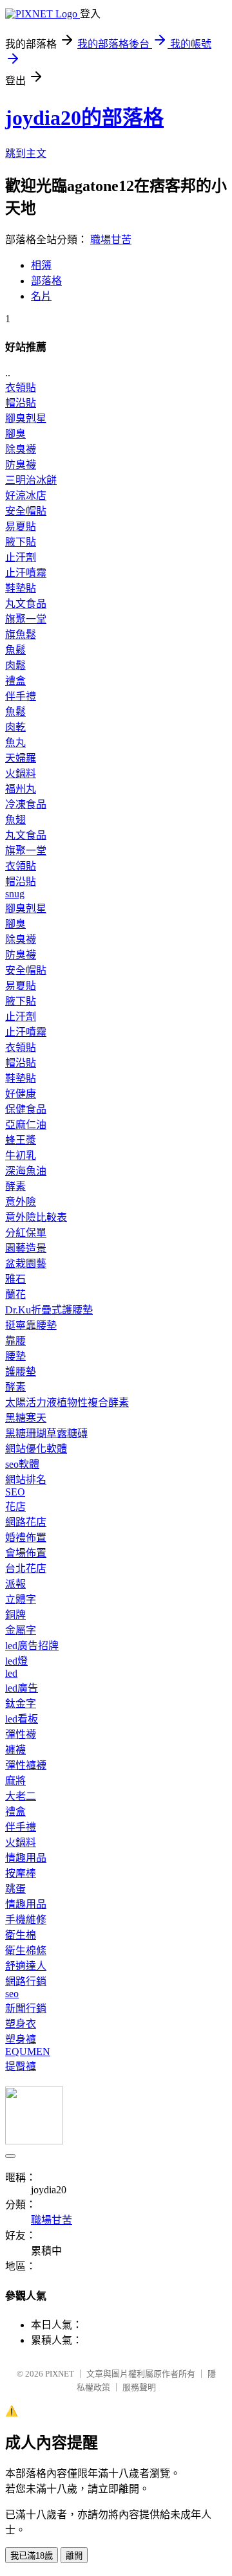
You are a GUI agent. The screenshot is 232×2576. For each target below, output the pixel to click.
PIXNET (60, 2374)
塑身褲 (21, 2039)
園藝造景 (26, 1248)
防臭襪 (21, 465)
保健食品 (26, 1109)
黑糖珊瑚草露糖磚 (46, 1433)
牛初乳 (21, 1156)
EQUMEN (28, 2051)
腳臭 (15, 434)
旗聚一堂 (26, 619)
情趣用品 (26, 1858)
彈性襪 (21, 1734)
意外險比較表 (36, 1217)
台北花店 (26, 1568)
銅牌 (15, 1615)
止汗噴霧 (26, 573)
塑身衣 (21, 2024)
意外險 (21, 1202)
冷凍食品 (26, 804)
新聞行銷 (26, 2008)
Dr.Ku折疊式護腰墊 (49, 1310)
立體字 (21, 1599)
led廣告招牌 (32, 1646)
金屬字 (21, 1630)
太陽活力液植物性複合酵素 (67, 1402)
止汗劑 (21, 557)
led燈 (16, 1661)
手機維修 (26, 1920)
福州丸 (21, 789)
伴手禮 (21, 696)
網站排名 (26, 1480)
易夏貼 (21, 526)
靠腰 (15, 1341)
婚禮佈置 (26, 1538)
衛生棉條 (26, 1950)
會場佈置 (26, 1553)
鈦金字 (21, 1704)
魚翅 (15, 820)
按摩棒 (21, 1873)
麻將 (15, 1781)
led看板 (22, 1719)
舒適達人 (26, 1966)
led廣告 (22, 1688)
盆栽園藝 (26, 1264)
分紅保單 (26, 1233)
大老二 (21, 1796)
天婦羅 (21, 758)
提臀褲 (21, 2066)
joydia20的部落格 (84, 118)
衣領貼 (21, 388)
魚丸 (15, 743)
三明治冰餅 (31, 480)
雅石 (15, 1279)
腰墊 (15, 1356)
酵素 (15, 1186)
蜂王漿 (21, 1140)
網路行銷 (26, 1981)
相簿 (41, 265)
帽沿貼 (21, 403)
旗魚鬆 (21, 635)
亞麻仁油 (26, 1125)
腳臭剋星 (26, 418)
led (11, 1673)
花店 (15, 1507)
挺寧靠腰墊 (31, 1325)
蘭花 (15, 1294)
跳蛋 (15, 1889)
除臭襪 (21, 449)
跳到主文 (26, 153)
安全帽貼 (26, 511)
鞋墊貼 (21, 588)
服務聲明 (139, 2387)
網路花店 (26, 1522)
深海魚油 (26, 1171)
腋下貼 (21, 542)
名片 (41, 296)
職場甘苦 (111, 240)
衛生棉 (21, 1935)
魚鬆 (15, 650)
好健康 (21, 1094)
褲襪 (15, 1750)
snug (15, 894)
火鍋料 (21, 773)
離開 (74, 2556)
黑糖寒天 (26, 1418)
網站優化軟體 (36, 1449)
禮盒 (15, 681)
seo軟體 (22, 1464)
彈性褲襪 (26, 1765)
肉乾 (15, 727)
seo (12, 1994)
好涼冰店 (26, 496)
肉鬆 (15, 665)
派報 (15, 1584)
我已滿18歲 (32, 2556)
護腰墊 (21, 1372)
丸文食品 (26, 604)
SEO (15, 1492)
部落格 (46, 281)
